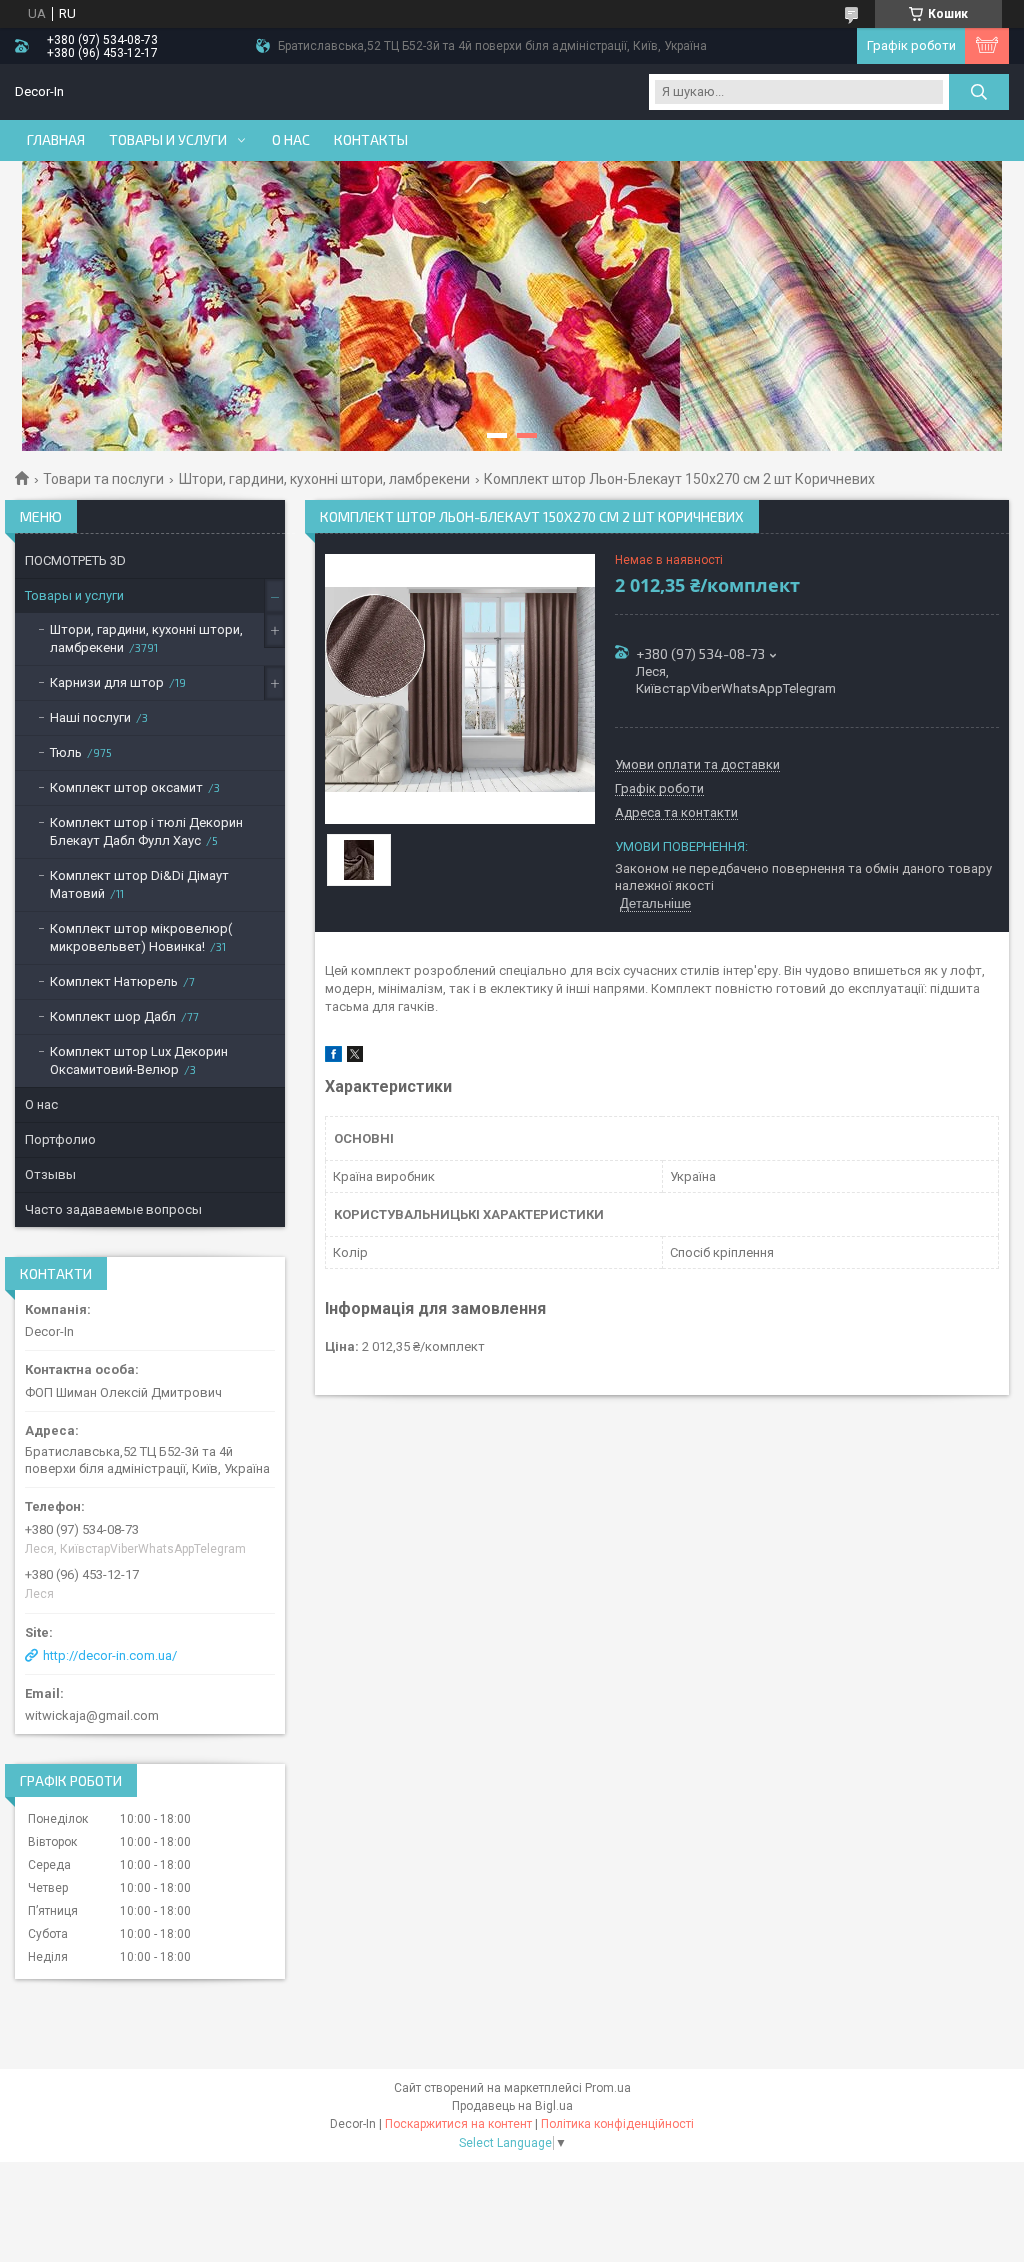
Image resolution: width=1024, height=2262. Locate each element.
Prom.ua (608, 2088)
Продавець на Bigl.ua (512, 2106)
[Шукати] (979, 92)
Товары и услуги (168, 140)
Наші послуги (90, 717)
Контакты (371, 140)
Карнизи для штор (107, 682)
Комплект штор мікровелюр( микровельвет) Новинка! (141, 937)
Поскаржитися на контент (458, 2124)
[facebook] (333, 1057)
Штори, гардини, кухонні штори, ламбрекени (324, 479)
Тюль (66, 752)
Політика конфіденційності (617, 2124)
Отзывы (50, 1174)
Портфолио (60, 1139)
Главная (56, 140)
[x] (355, 1057)
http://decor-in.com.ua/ (110, 1655)
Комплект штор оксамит (126, 787)
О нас (291, 140)
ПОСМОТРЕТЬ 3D (75, 560)
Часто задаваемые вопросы (113, 1209)
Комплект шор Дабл (113, 1016)
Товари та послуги (103, 479)
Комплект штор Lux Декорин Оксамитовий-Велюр (139, 1060)
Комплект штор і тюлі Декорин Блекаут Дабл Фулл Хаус (146, 831)
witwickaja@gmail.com (92, 1715)
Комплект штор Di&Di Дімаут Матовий (139, 884)
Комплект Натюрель (114, 981)
